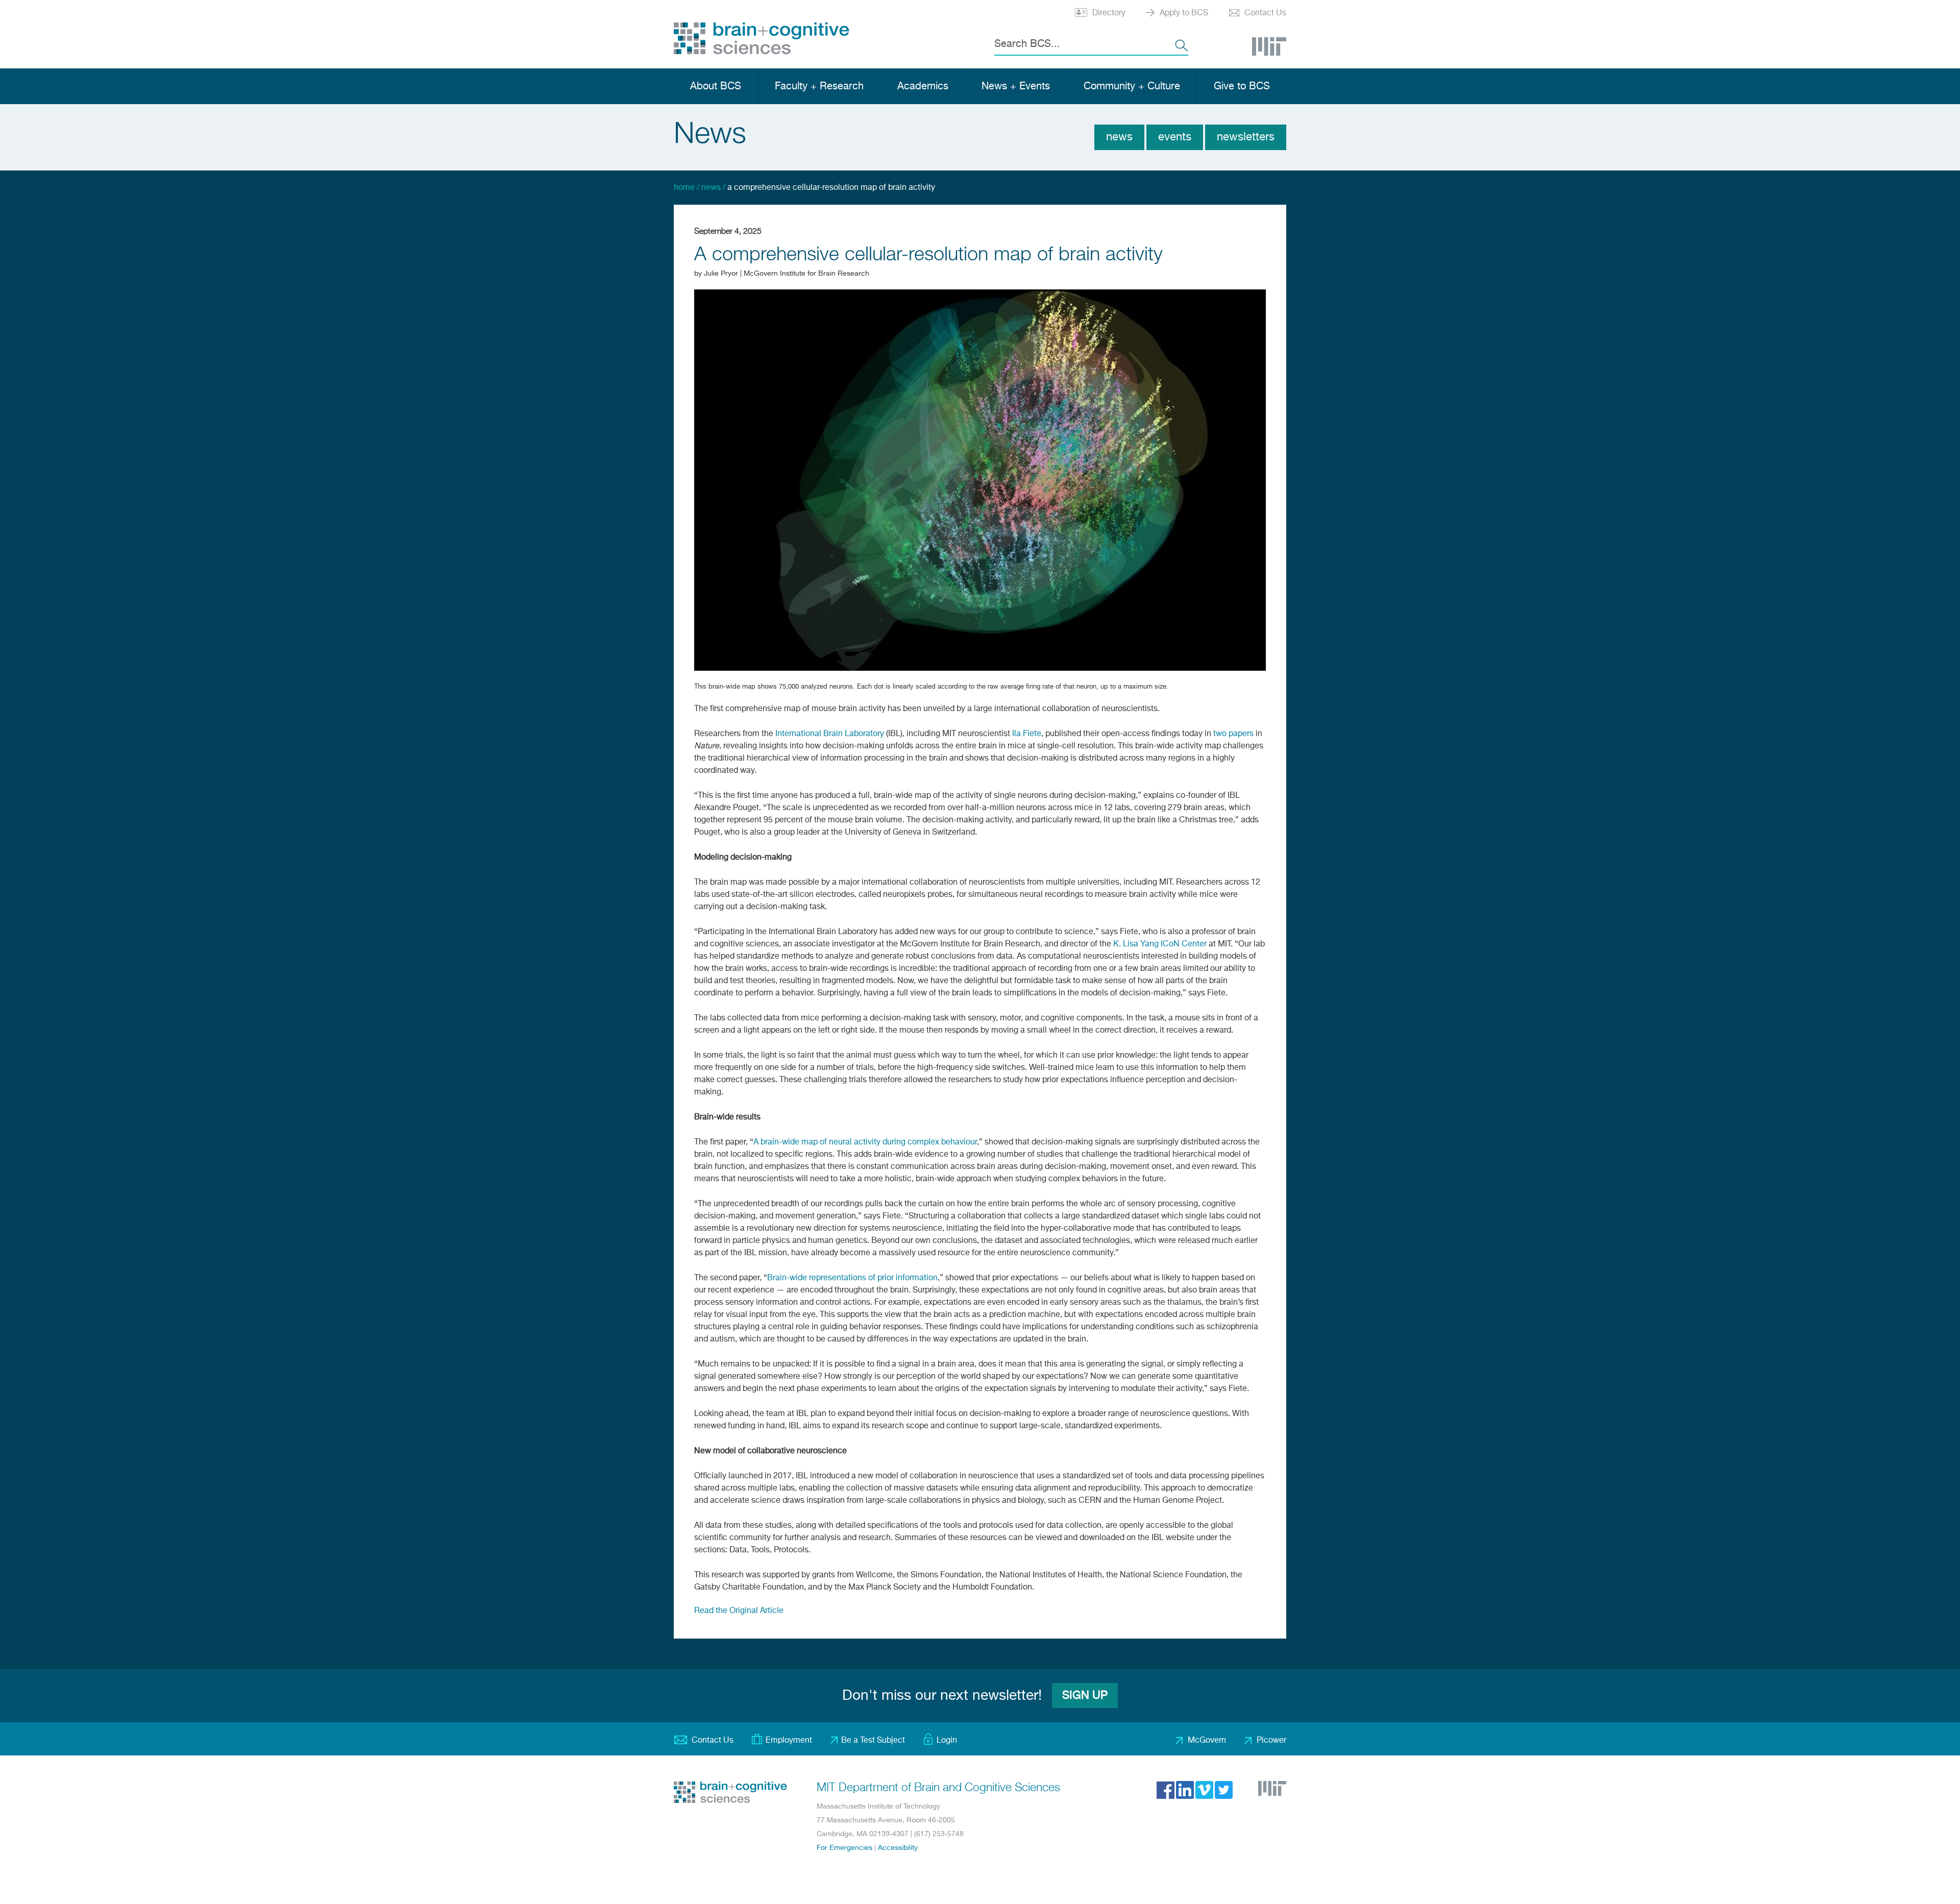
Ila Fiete (1027, 734)
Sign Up (1085, 1696)
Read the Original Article (739, 1611)
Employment (789, 1741)
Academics (923, 87)
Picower (1271, 1741)
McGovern (1207, 1741)
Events (1175, 137)
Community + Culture (1132, 87)
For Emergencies (844, 1848)
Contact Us (1265, 13)
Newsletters (1246, 137)
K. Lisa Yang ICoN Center (1160, 944)
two (1220, 734)
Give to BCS (1242, 87)
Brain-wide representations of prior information (852, 1278)
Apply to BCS (1184, 13)
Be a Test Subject (873, 1741)
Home (684, 188)
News (1119, 137)
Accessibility (898, 1848)
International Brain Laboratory (830, 734)
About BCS (716, 87)
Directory (1109, 13)
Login (947, 1741)
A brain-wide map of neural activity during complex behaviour (865, 1142)
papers (1241, 734)
